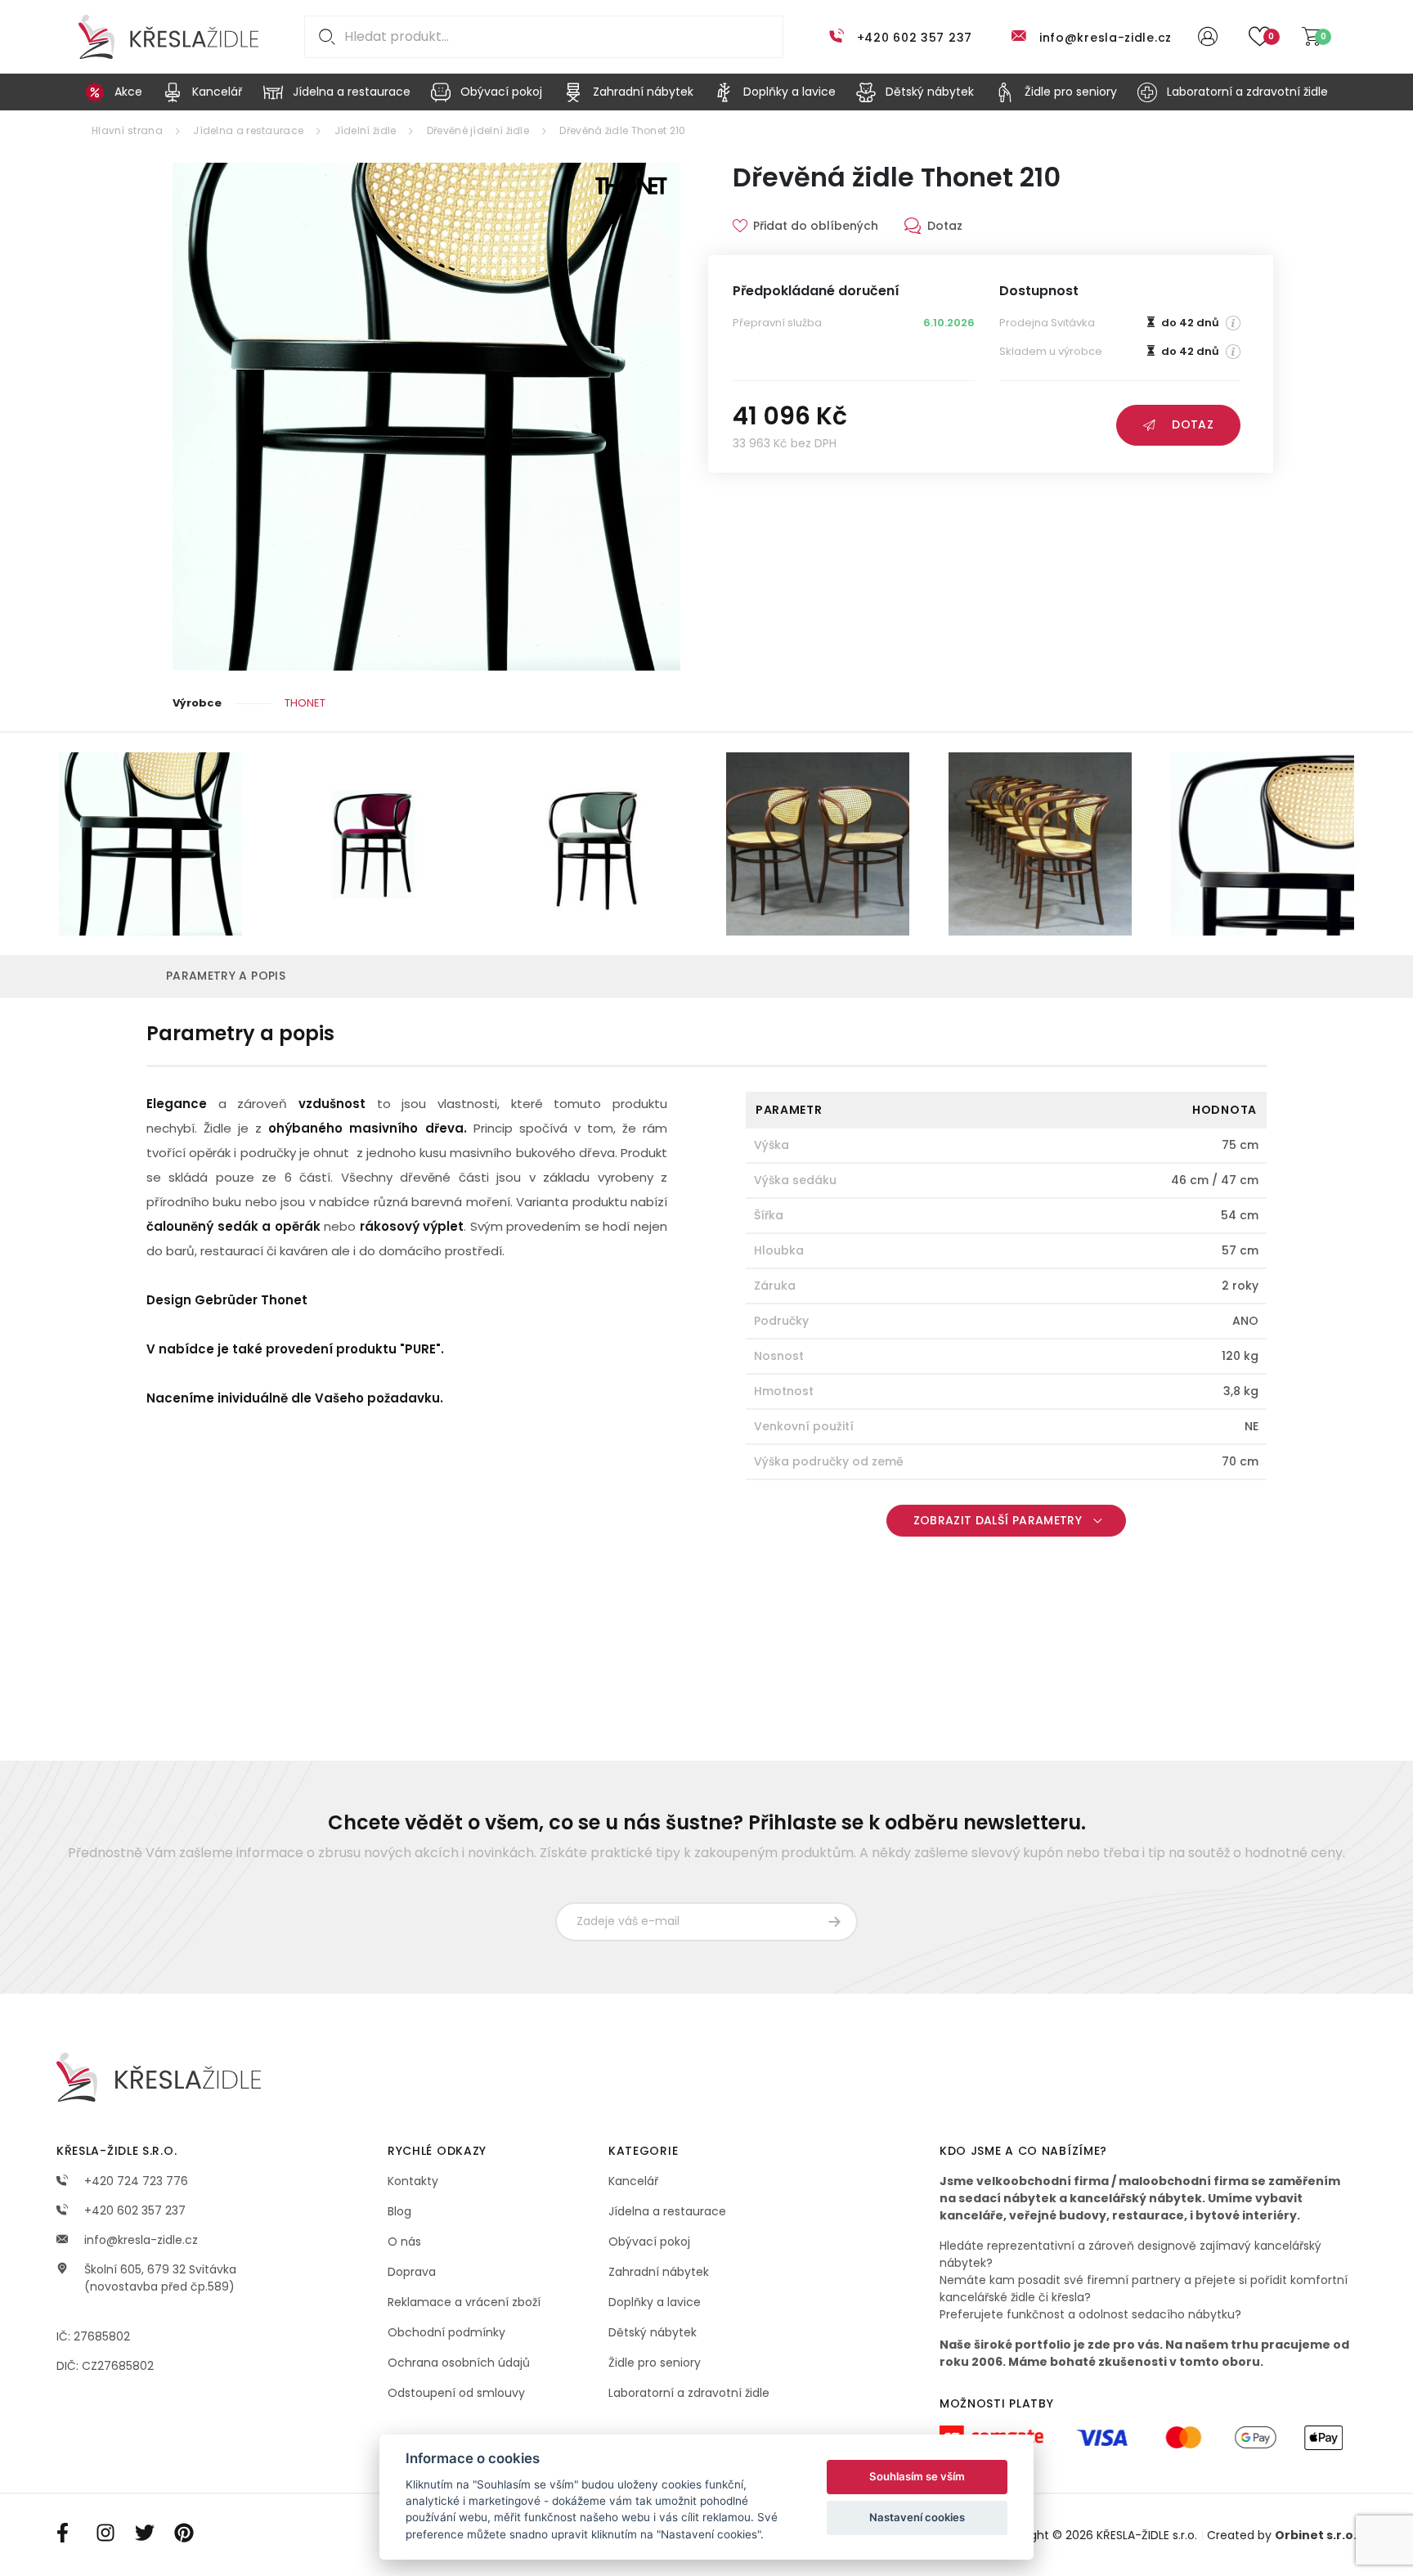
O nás (404, 2242)
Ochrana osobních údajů (459, 2363)
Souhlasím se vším (917, 2476)
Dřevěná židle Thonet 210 (622, 130)
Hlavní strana (127, 130)
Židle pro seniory (655, 2363)
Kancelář (633, 2181)
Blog (399, 2211)
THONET (305, 703)
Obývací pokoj (649, 2242)
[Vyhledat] (324, 37)
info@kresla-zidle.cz (1106, 38)
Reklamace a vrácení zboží (464, 2302)
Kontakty (413, 2181)
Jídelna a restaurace (248, 130)
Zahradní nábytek (659, 2272)
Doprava (412, 2272)
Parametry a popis (226, 976)
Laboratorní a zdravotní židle (689, 2393)
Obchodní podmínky (446, 2332)
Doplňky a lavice (655, 2302)
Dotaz (1193, 424)
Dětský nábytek (653, 2332)
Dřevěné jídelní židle (478, 130)
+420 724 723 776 (135, 2181)
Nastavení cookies (917, 2517)
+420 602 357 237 (915, 38)
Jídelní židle (366, 130)
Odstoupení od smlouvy (456, 2393)
